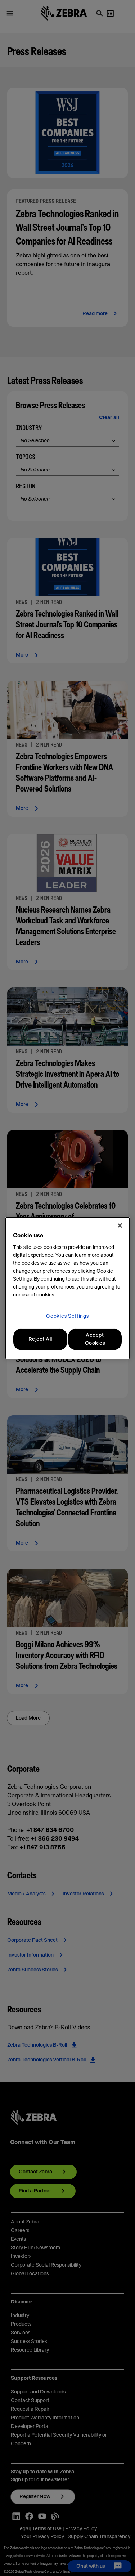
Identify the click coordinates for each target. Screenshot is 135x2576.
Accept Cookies (95, 1339)
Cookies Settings (67, 1316)
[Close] (120, 1226)
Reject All (40, 1339)
